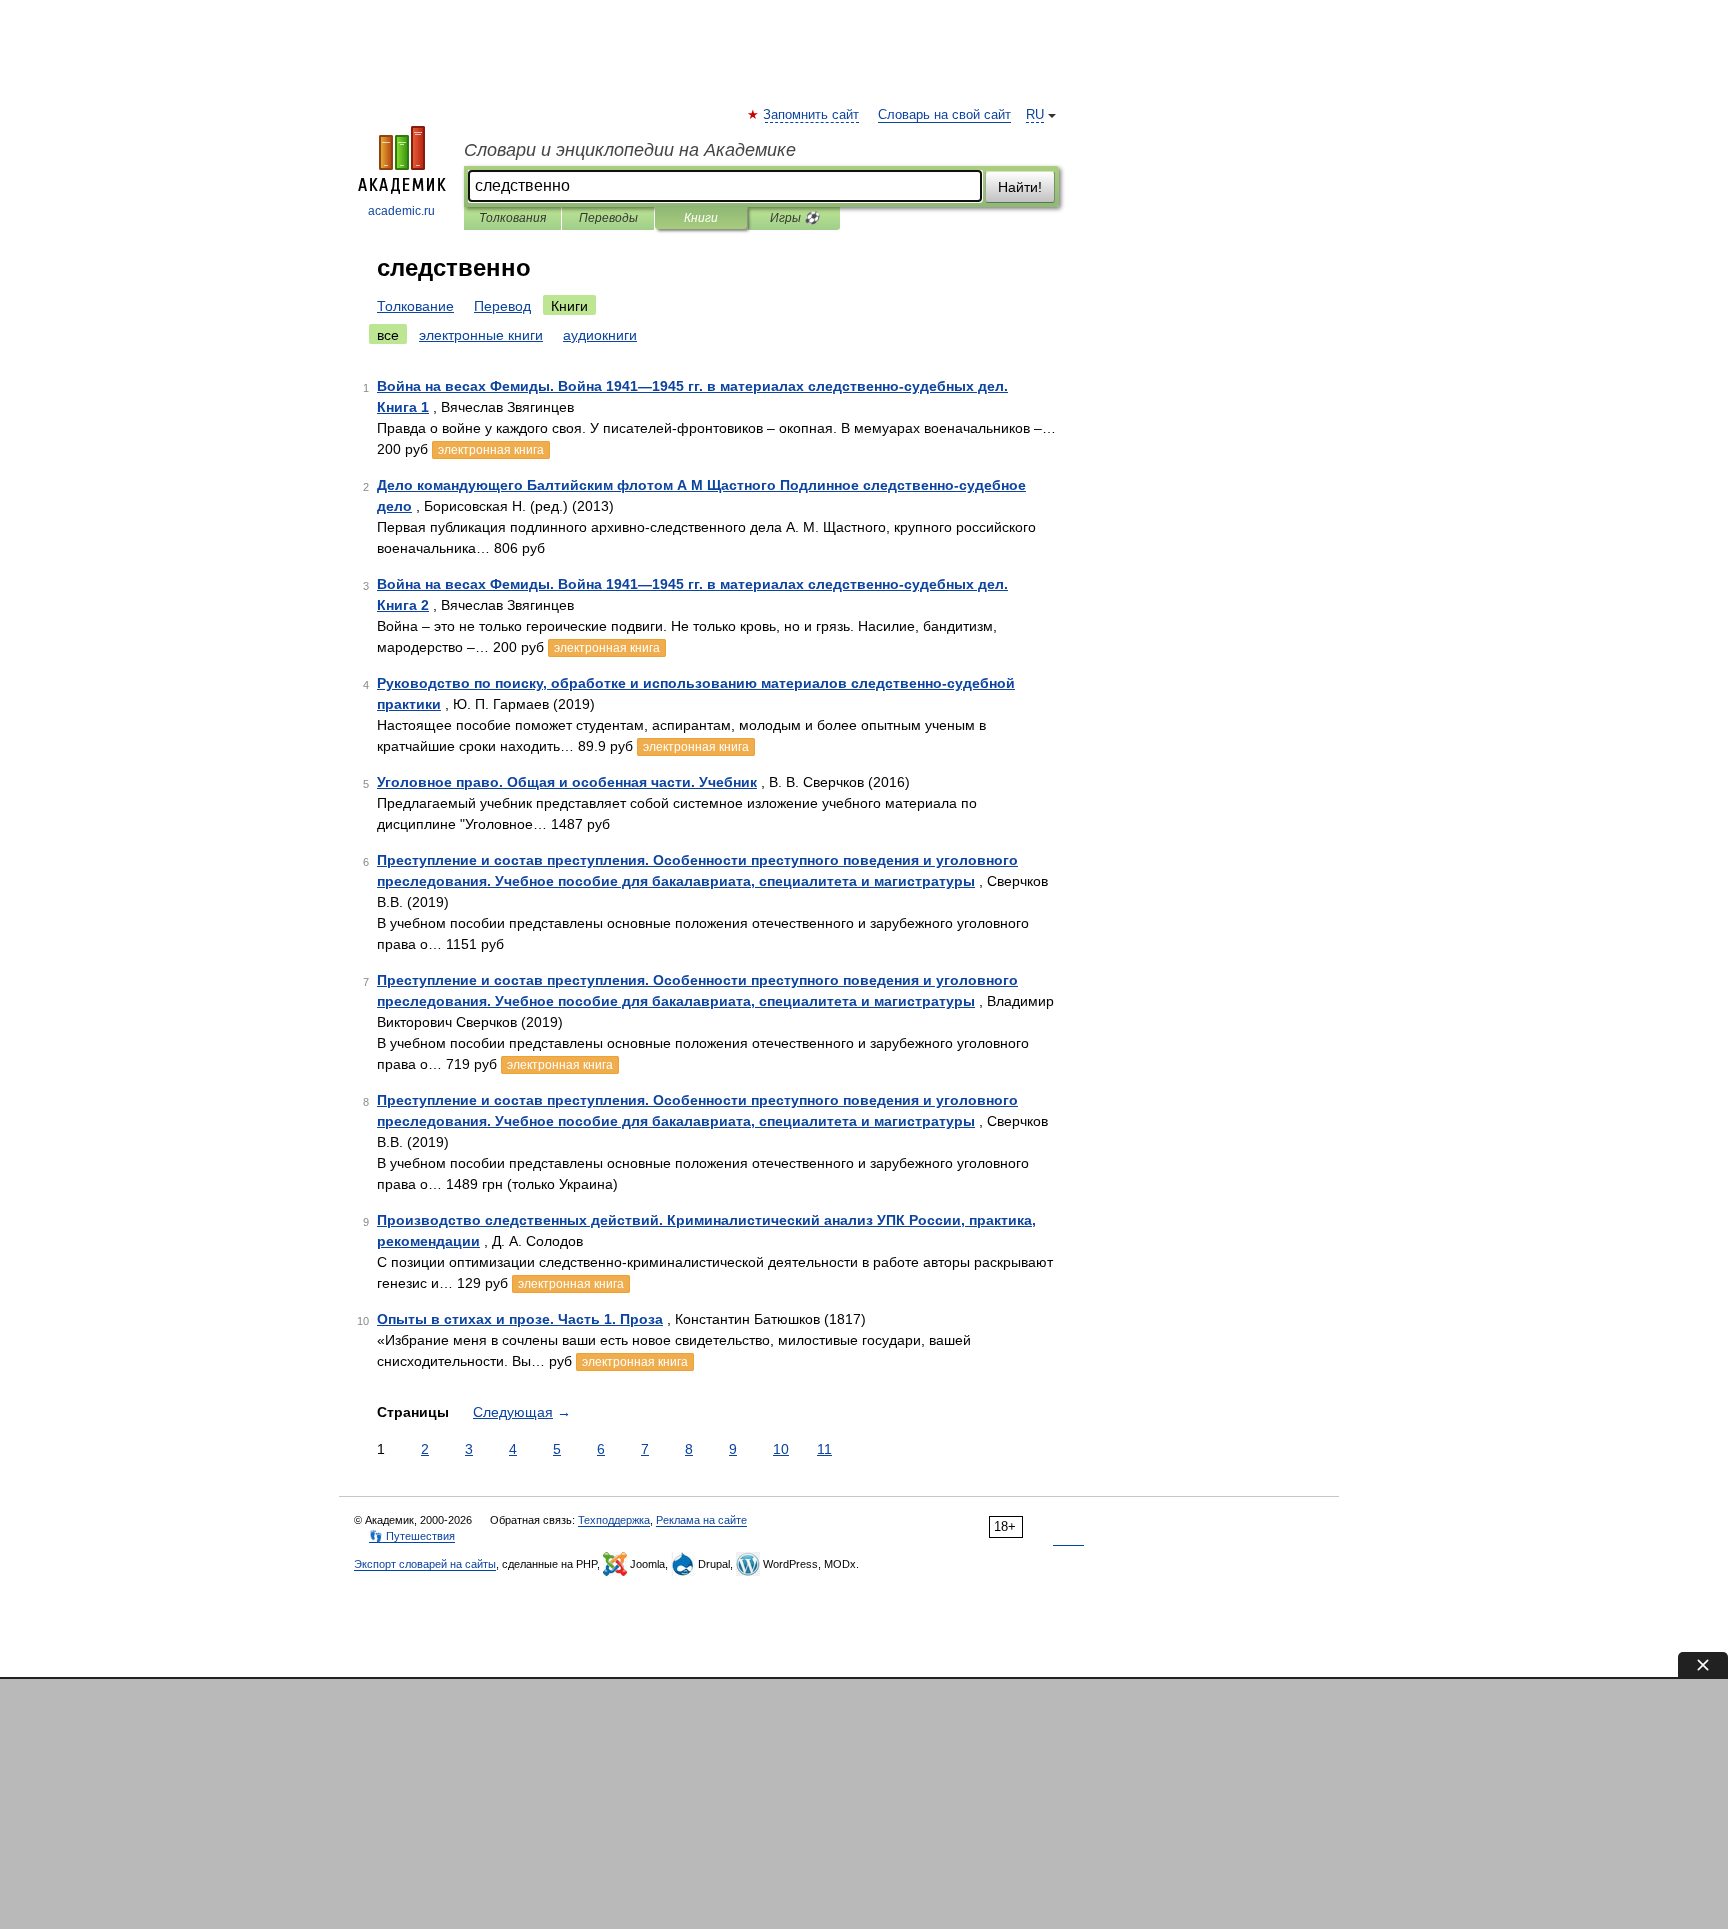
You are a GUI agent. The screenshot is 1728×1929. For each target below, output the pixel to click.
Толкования (512, 218)
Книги (701, 218)
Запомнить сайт (812, 115)
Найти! (1020, 187)
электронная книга (491, 450)
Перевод (502, 306)
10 (781, 1449)
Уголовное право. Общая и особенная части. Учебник (567, 782)
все (388, 335)
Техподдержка (614, 1520)
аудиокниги (600, 335)
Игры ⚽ (794, 218)
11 (824, 1449)
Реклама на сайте (701, 1520)
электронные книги (481, 335)
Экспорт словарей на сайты (425, 1564)
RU (1035, 115)
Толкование (415, 306)
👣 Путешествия (412, 1536)
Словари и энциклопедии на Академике (630, 150)
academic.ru (401, 211)
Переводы (608, 218)
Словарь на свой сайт (944, 115)
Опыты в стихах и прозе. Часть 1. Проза (520, 1319)
